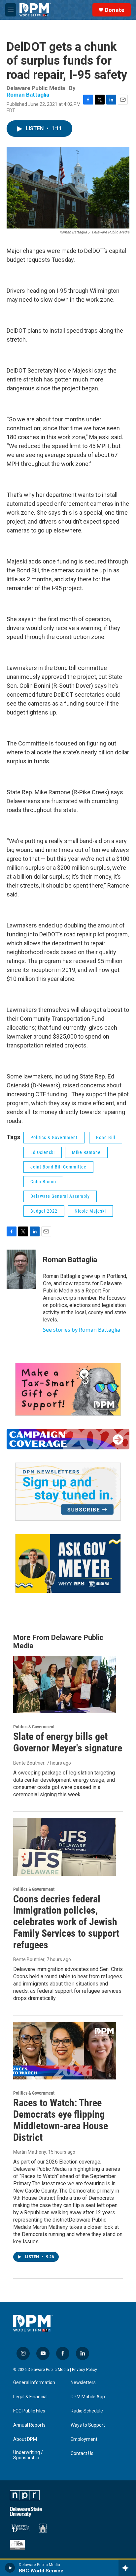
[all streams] (127, 2568)
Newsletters (83, 2383)
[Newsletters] (68, 1492)
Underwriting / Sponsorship (28, 2455)
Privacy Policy (85, 2370)
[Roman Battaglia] (21, 1269)
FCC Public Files (29, 2411)
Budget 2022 (44, 1211)
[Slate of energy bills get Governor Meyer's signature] (65, 1684)
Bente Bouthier (29, 1763)
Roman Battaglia (28, 95)
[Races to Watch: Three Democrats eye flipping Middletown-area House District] (65, 2051)
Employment (84, 2439)
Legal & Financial (30, 2397)
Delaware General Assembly (60, 1196)
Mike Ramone (86, 1152)
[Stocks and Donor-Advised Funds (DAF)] (68, 1389)
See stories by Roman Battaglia (82, 1330)
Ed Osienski (43, 1152)
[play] (10, 2568)
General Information (34, 2383)
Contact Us (82, 2454)
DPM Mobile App (88, 2397)
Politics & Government (54, 1137)
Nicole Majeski (90, 1211)
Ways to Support (88, 2425)
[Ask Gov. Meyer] (68, 1564)
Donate (114, 10)
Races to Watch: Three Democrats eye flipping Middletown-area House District (61, 2120)
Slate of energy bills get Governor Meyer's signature (68, 1742)
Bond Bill (106, 1137)
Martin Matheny (30, 2152)
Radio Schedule (87, 2411)
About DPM (25, 2439)
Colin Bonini (43, 1182)
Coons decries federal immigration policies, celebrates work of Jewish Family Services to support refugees (66, 1922)
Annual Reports (29, 2425)
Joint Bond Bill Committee (58, 1167)
